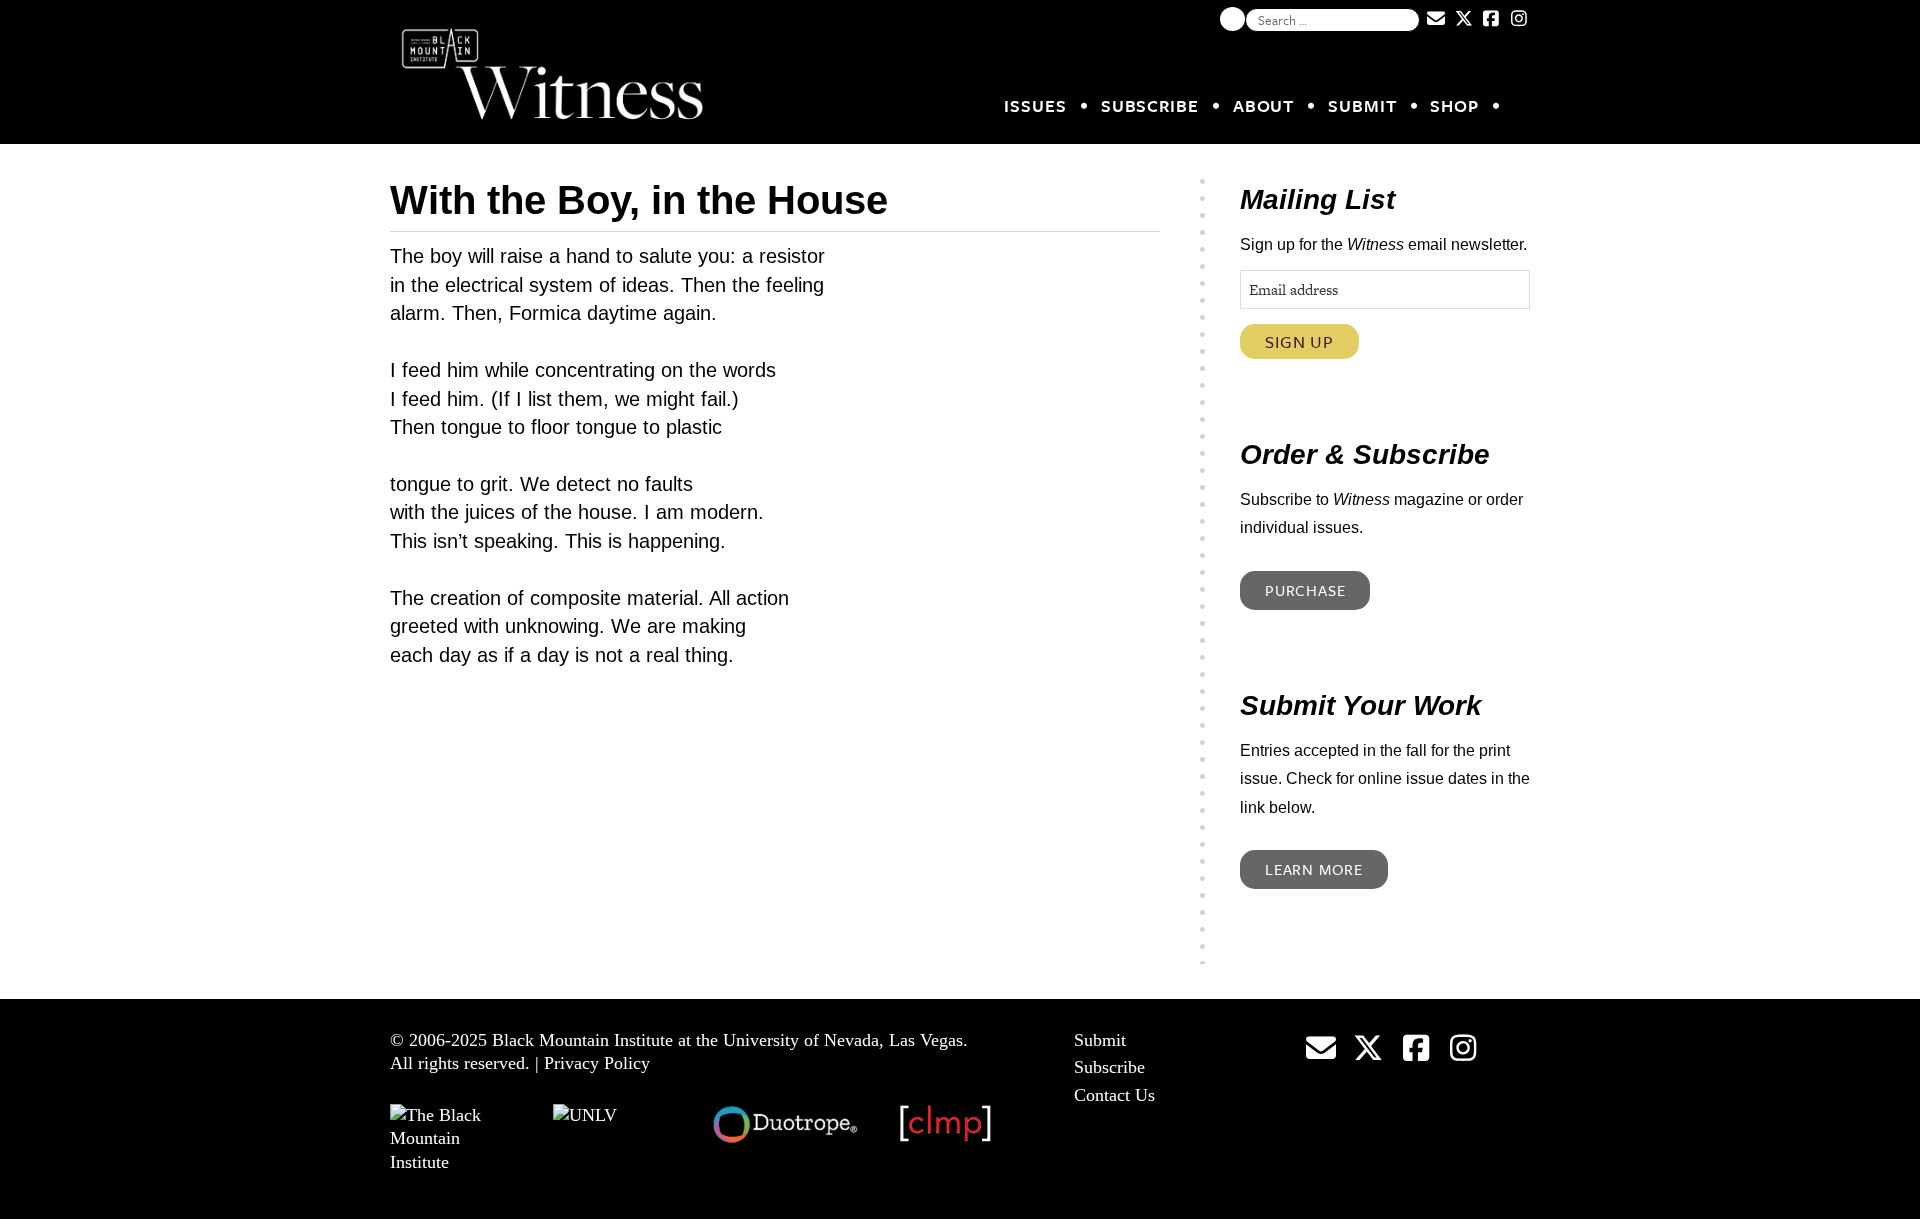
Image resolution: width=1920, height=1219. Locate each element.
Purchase (1305, 590)
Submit (1362, 105)
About (1264, 105)
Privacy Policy (597, 1063)
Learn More (1314, 869)
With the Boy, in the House (639, 200)
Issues (1035, 105)
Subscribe (1150, 105)
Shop (1454, 105)
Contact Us (1114, 1095)
